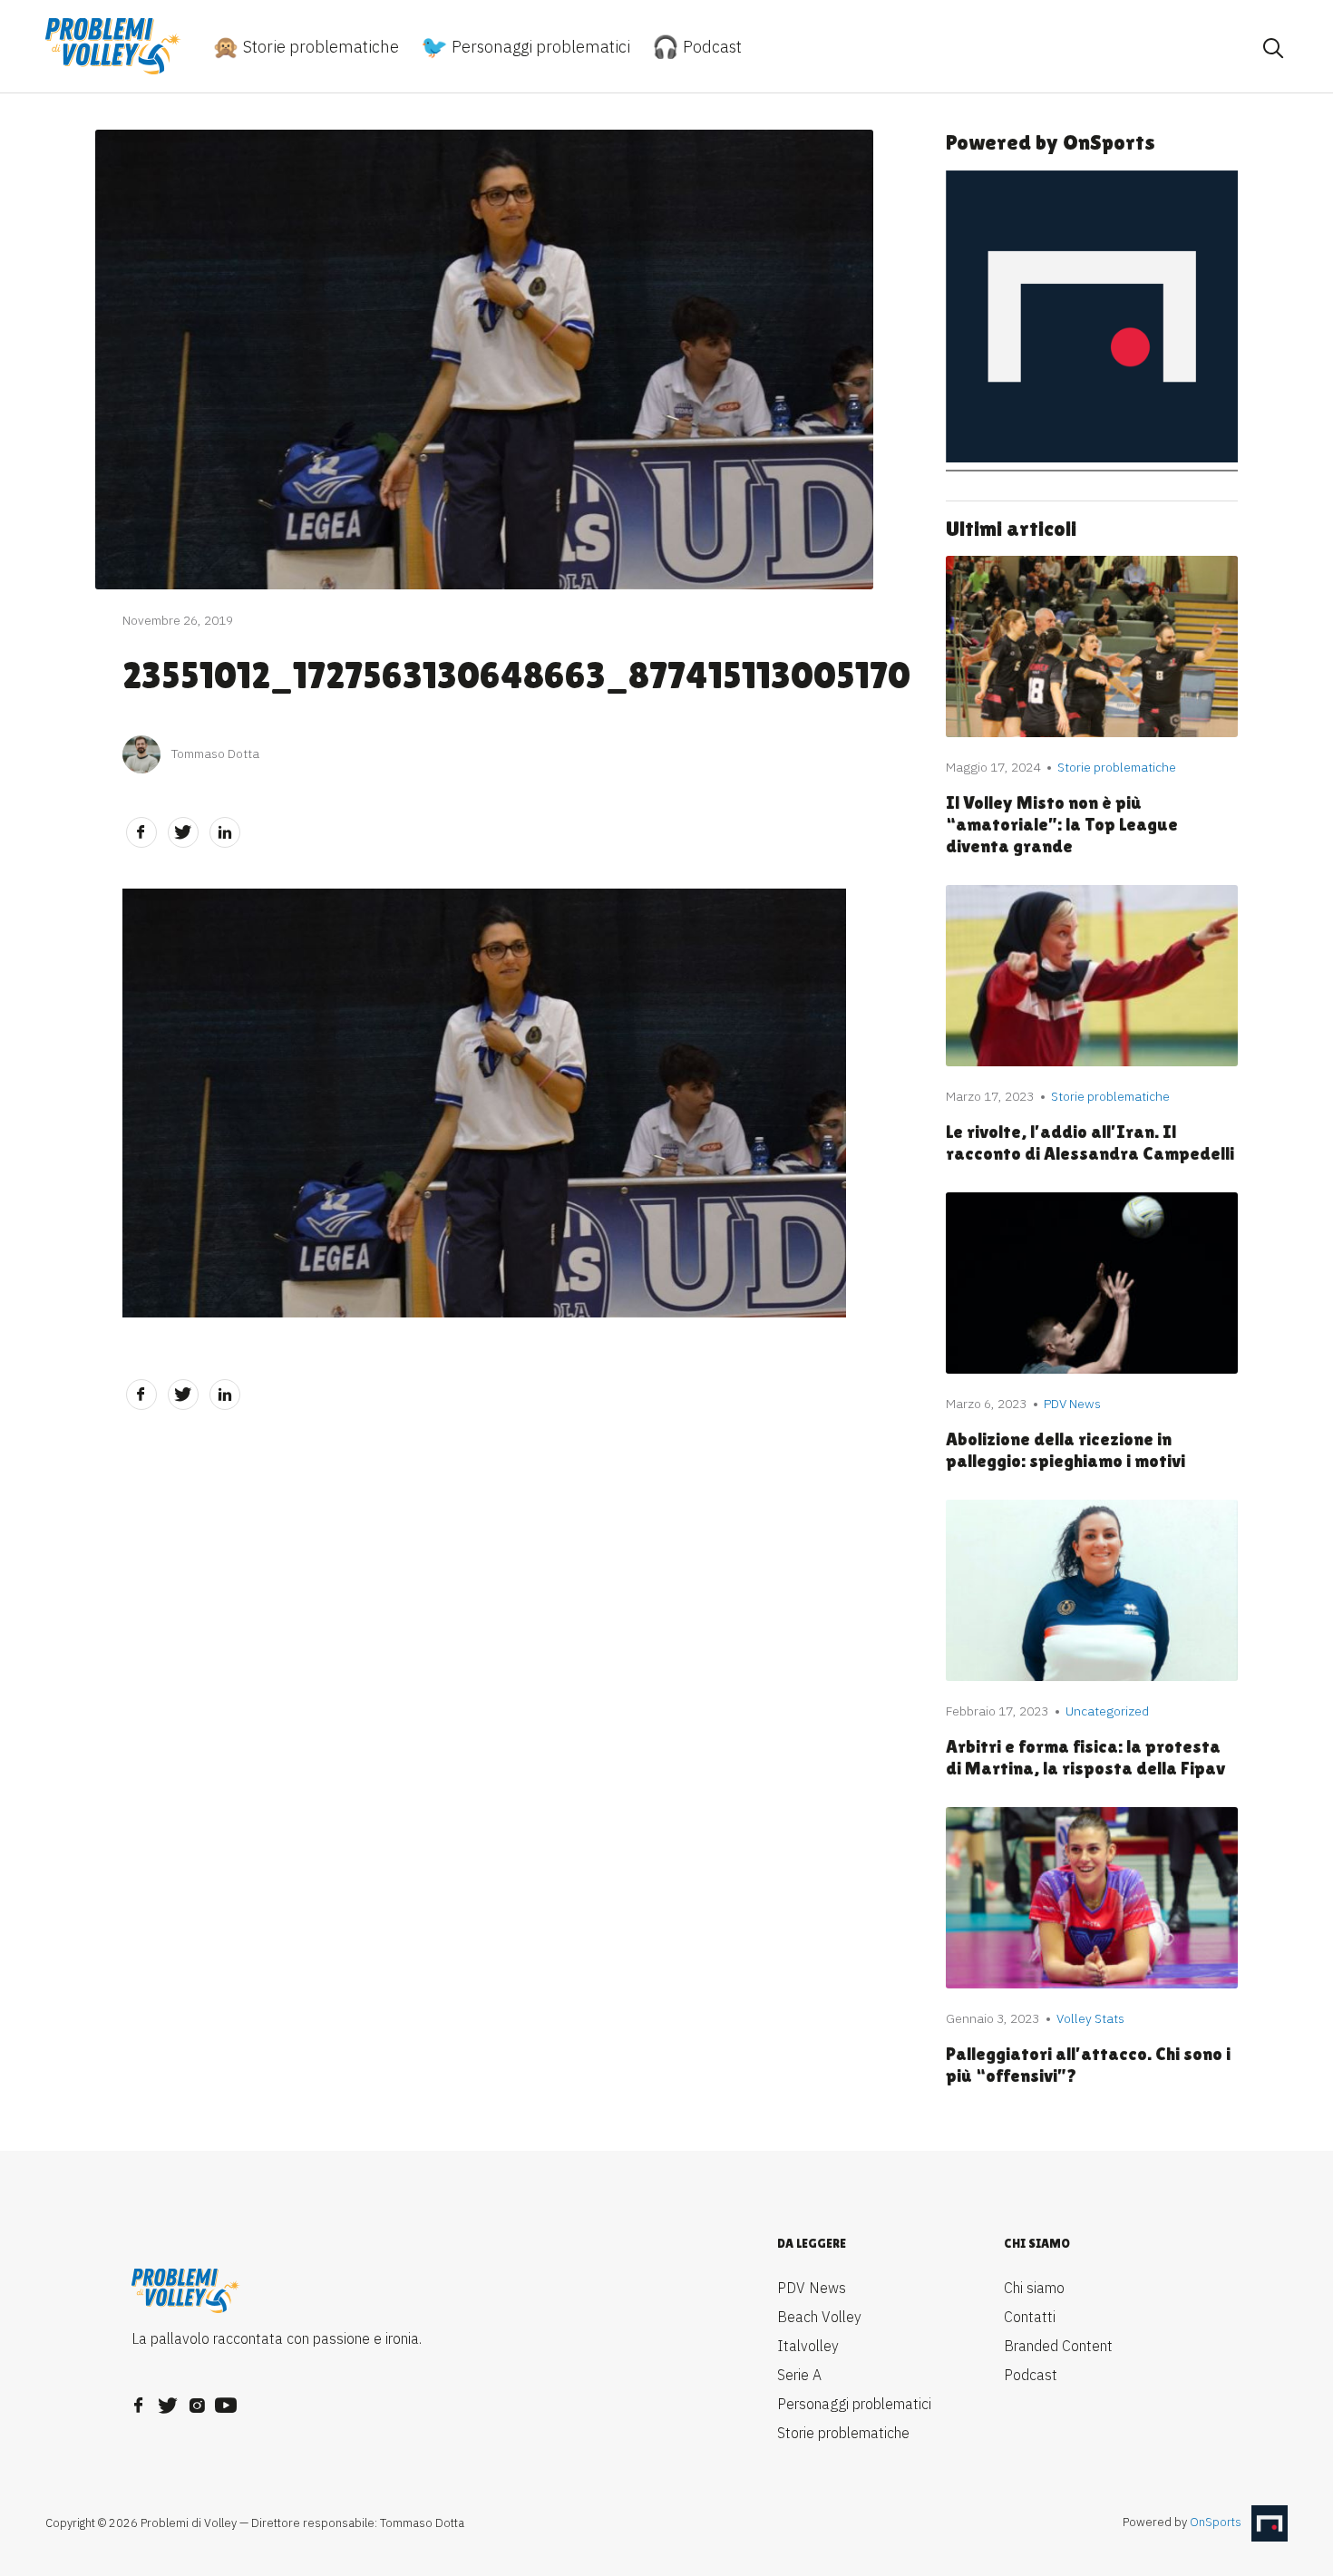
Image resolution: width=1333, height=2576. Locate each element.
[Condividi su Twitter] (183, 832)
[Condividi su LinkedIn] (225, 832)
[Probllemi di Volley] (113, 46)
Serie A (799, 2375)
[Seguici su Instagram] (197, 2400)
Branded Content (1058, 2346)
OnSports (1216, 2523)
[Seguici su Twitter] (168, 2400)
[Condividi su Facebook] (141, 832)
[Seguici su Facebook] (139, 2400)
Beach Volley (819, 2317)
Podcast (710, 47)
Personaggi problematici (539, 47)
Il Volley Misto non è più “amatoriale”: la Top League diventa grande (1062, 824)
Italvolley (808, 2346)
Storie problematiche (319, 47)
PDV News (812, 2288)
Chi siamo (1034, 2288)
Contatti (1030, 2317)
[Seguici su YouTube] (226, 2400)
